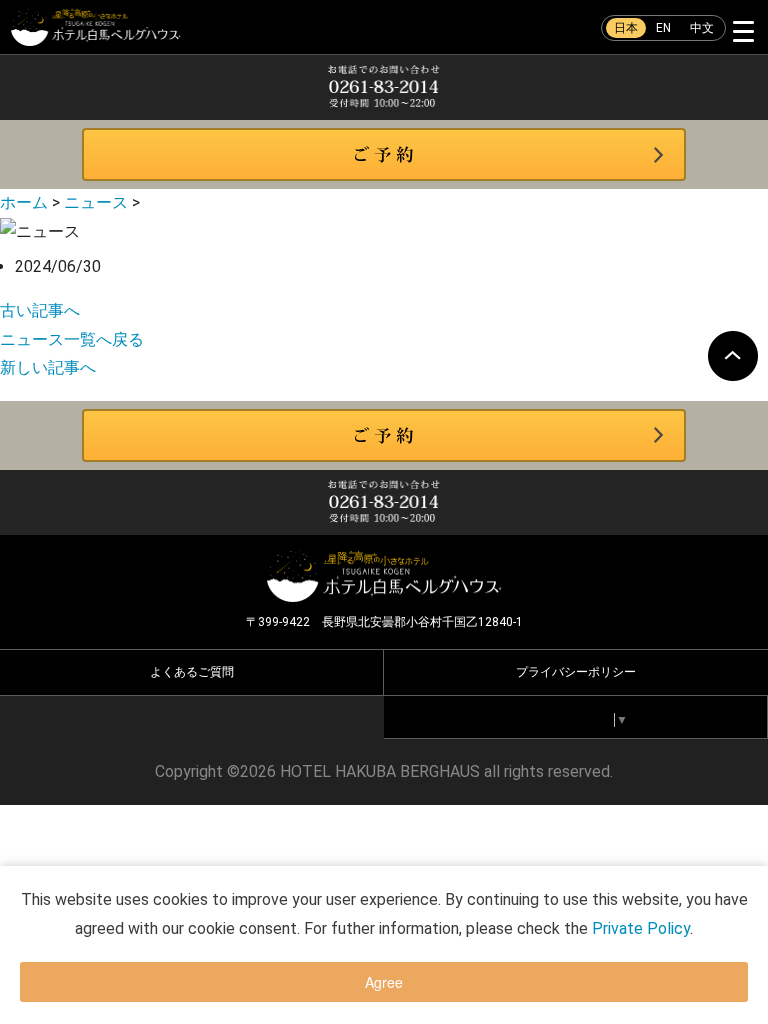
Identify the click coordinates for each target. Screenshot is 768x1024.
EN (663, 28)
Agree (384, 982)
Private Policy (641, 928)
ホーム (24, 202)
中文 (702, 28)
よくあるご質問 (192, 672)
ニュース (96, 202)
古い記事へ (40, 310)
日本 (626, 28)
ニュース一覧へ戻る (72, 339)
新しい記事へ (48, 367)
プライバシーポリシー (576, 672)
